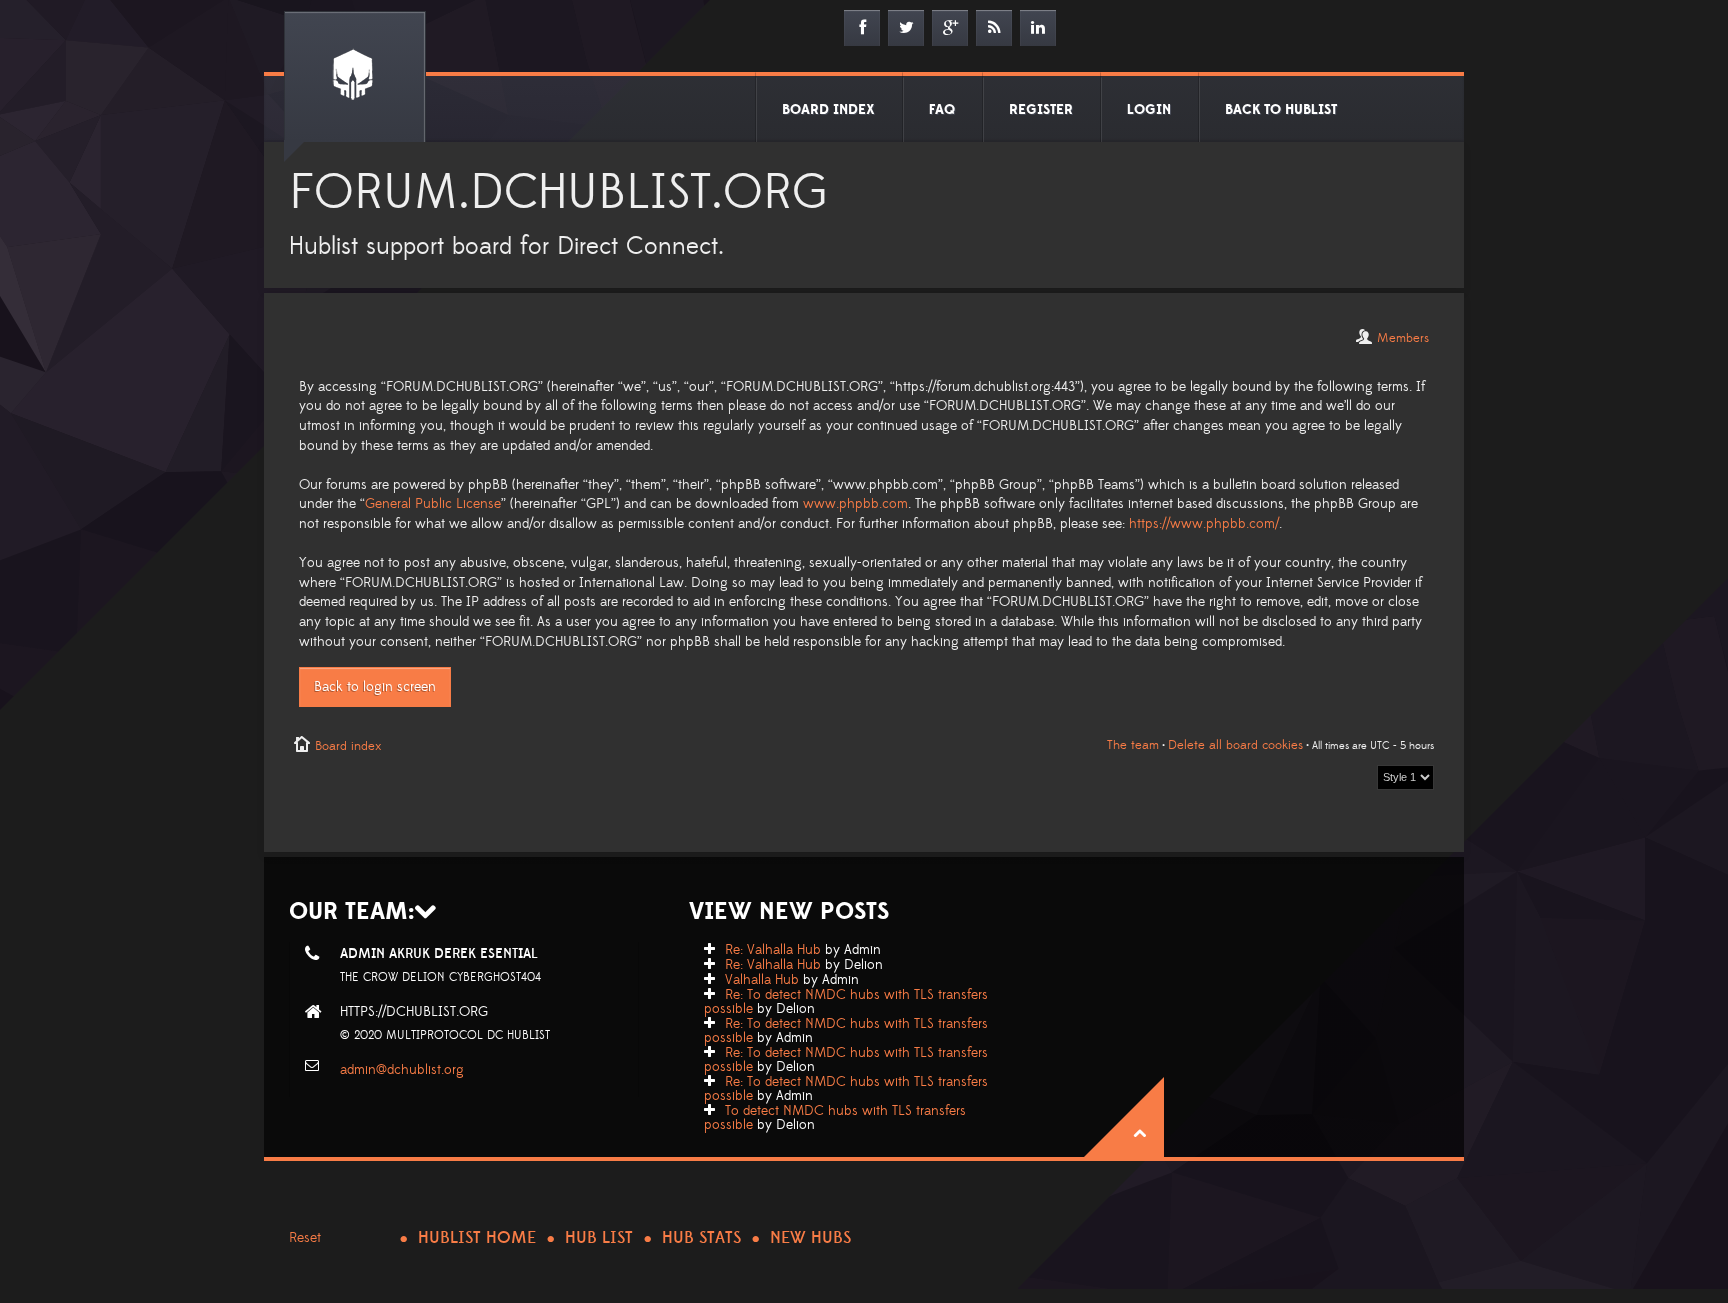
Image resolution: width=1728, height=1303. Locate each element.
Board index (348, 746)
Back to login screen (375, 687)
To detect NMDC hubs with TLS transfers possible (835, 1118)
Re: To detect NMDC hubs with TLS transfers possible (846, 1002)
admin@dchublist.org (402, 1070)
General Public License (433, 504)
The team (1133, 745)
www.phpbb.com (855, 504)
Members (1403, 338)
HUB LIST (599, 1238)
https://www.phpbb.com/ (1204, 524)
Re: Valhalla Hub (773, 950)
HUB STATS (701, 1238)
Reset (305, 1238)
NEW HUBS (810, 1238)
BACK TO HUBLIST (1281, 110)
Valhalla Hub (762, 980)
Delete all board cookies (1235, 745)
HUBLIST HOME (477, 1238)
